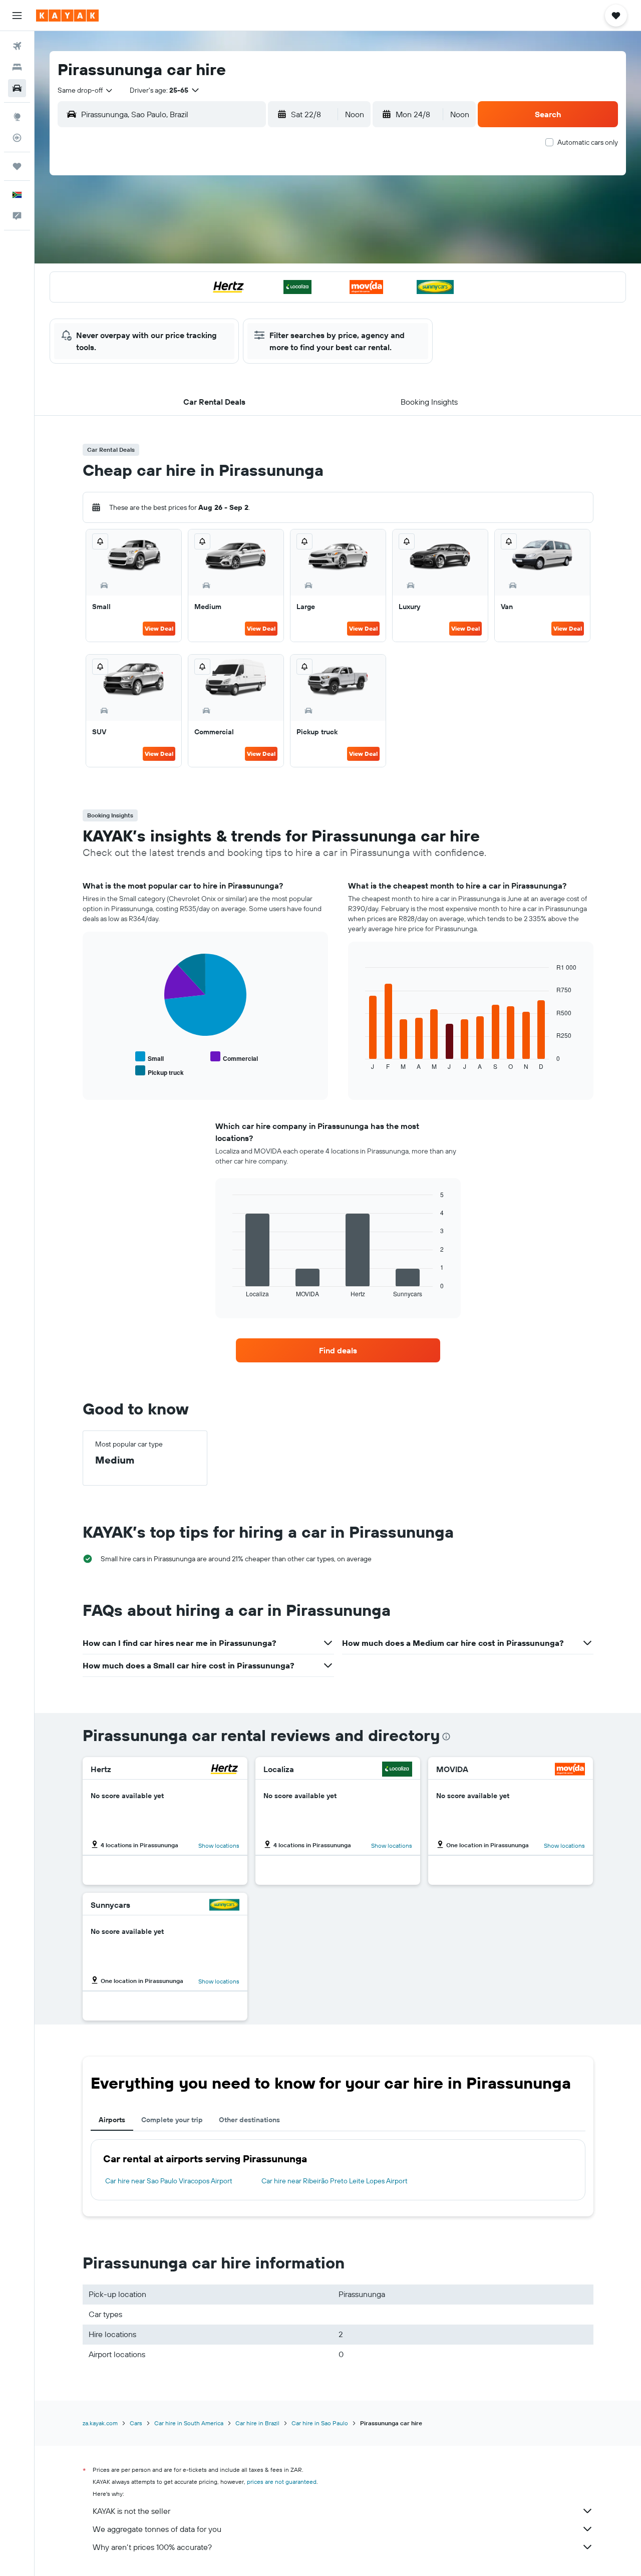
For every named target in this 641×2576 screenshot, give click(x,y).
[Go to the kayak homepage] (67, 16)
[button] (17, 16)
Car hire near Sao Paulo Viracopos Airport (169, 2181)
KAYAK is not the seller (131, 2511)
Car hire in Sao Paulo (320, 2423)
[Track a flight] (17, 138)
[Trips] (17, 166)
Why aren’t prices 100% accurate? (152, 2547)
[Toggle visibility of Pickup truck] (159, 1071)
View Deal (159, 628)
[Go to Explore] (17, 117)
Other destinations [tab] (249, 2120)
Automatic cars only (588, 142)
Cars (136, 2423)
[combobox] (86, 90)
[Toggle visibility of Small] (149, 1057)
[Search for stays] (17, 67)
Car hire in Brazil (257, 2423)
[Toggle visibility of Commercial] (234, 1057)
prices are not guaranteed (282, 2482)
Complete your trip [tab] (172, 2120)
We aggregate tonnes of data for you (157, 2529)
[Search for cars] (17, 88)
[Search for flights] (17, 46)
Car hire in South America (189, 2423)
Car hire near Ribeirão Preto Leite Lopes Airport (335, 2181)
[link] (338, 1350)
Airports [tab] (112, 2120)
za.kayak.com (100, 2423)
